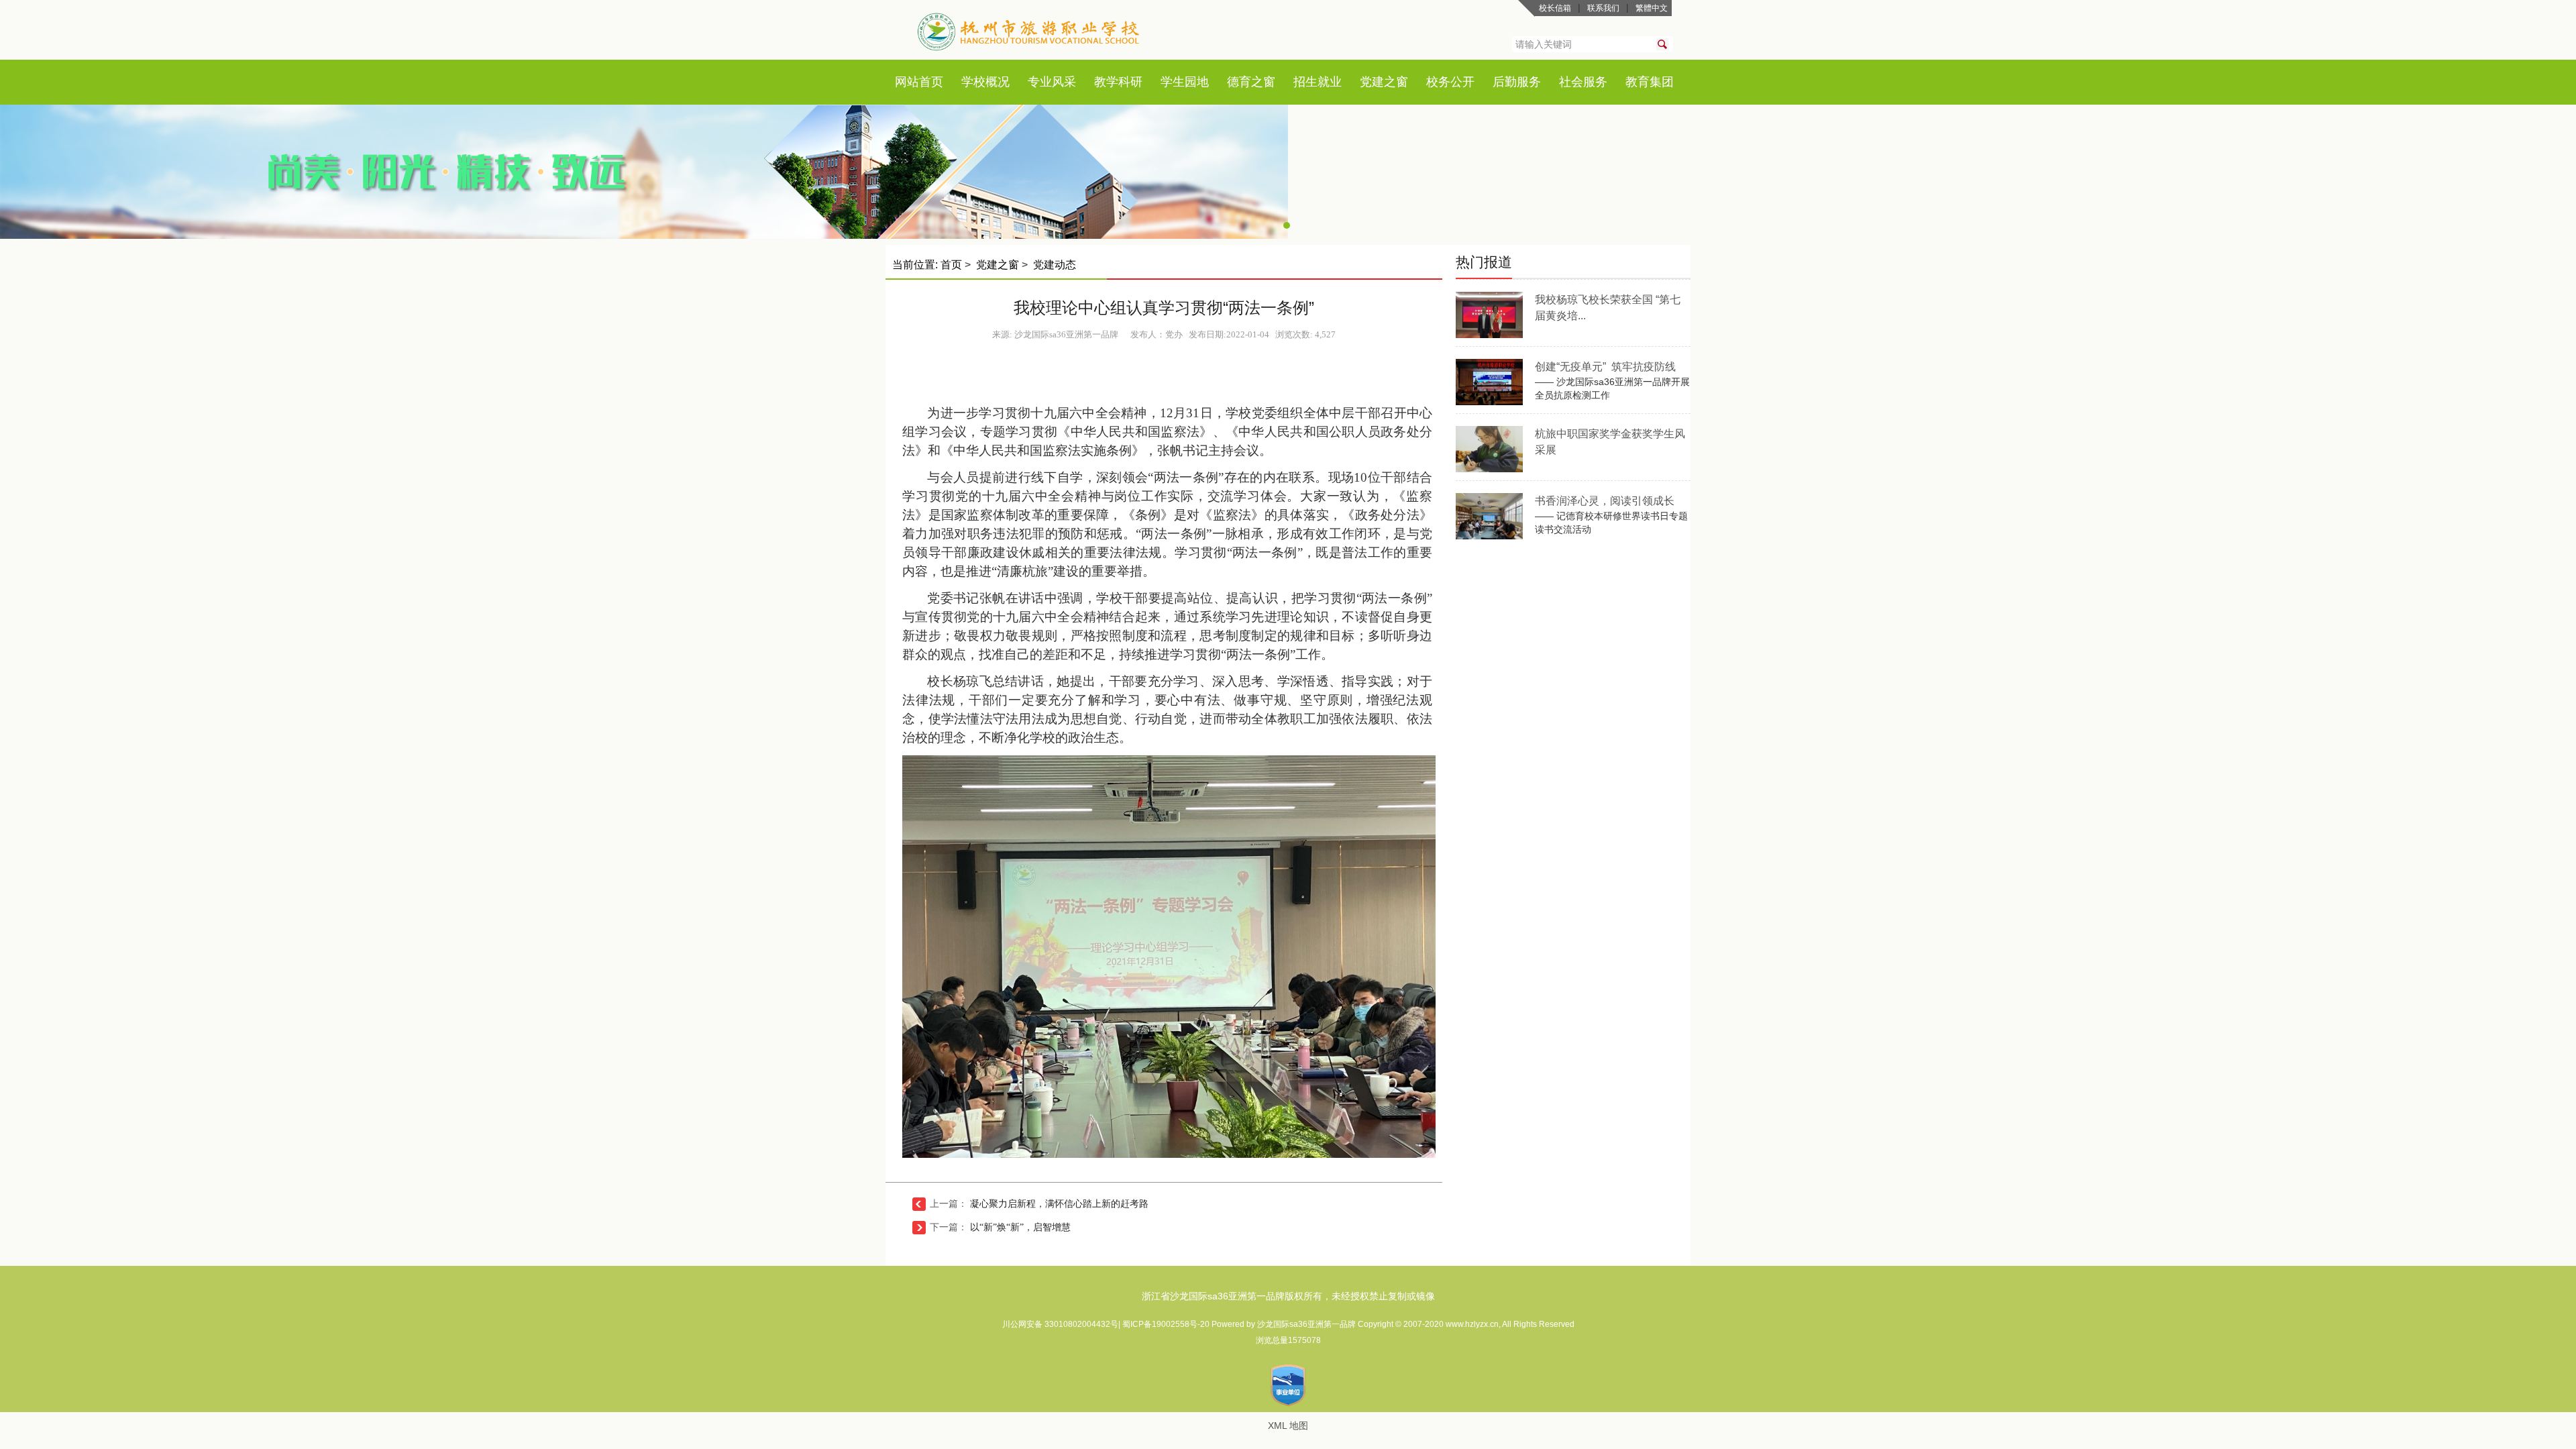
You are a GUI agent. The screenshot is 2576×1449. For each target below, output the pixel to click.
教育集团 (1650, 82)
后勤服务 (1517, 82)
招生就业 (1318, 82)
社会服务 (1583, 82)
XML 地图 (1288, 1426)
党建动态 (1055, 265)
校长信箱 (1555, 8)
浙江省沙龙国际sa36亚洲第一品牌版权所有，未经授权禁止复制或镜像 (1288, 1296)
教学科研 (1118, 82)
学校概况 (985, 82)
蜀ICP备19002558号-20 (1167, 1324)
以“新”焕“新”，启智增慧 (1020, 1227)
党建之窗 (1384, 82)
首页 (931, 82)
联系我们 (1603, 8)
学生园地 (1185, 82)
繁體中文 (1652, 8)
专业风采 (1052, 82)
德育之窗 (1251, 82)
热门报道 (1484, 262)
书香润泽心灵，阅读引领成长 (1605, 501)
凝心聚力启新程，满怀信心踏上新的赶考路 (1059, 1204)
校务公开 (1450, 82)
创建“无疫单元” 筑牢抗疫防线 (1605, 367)
